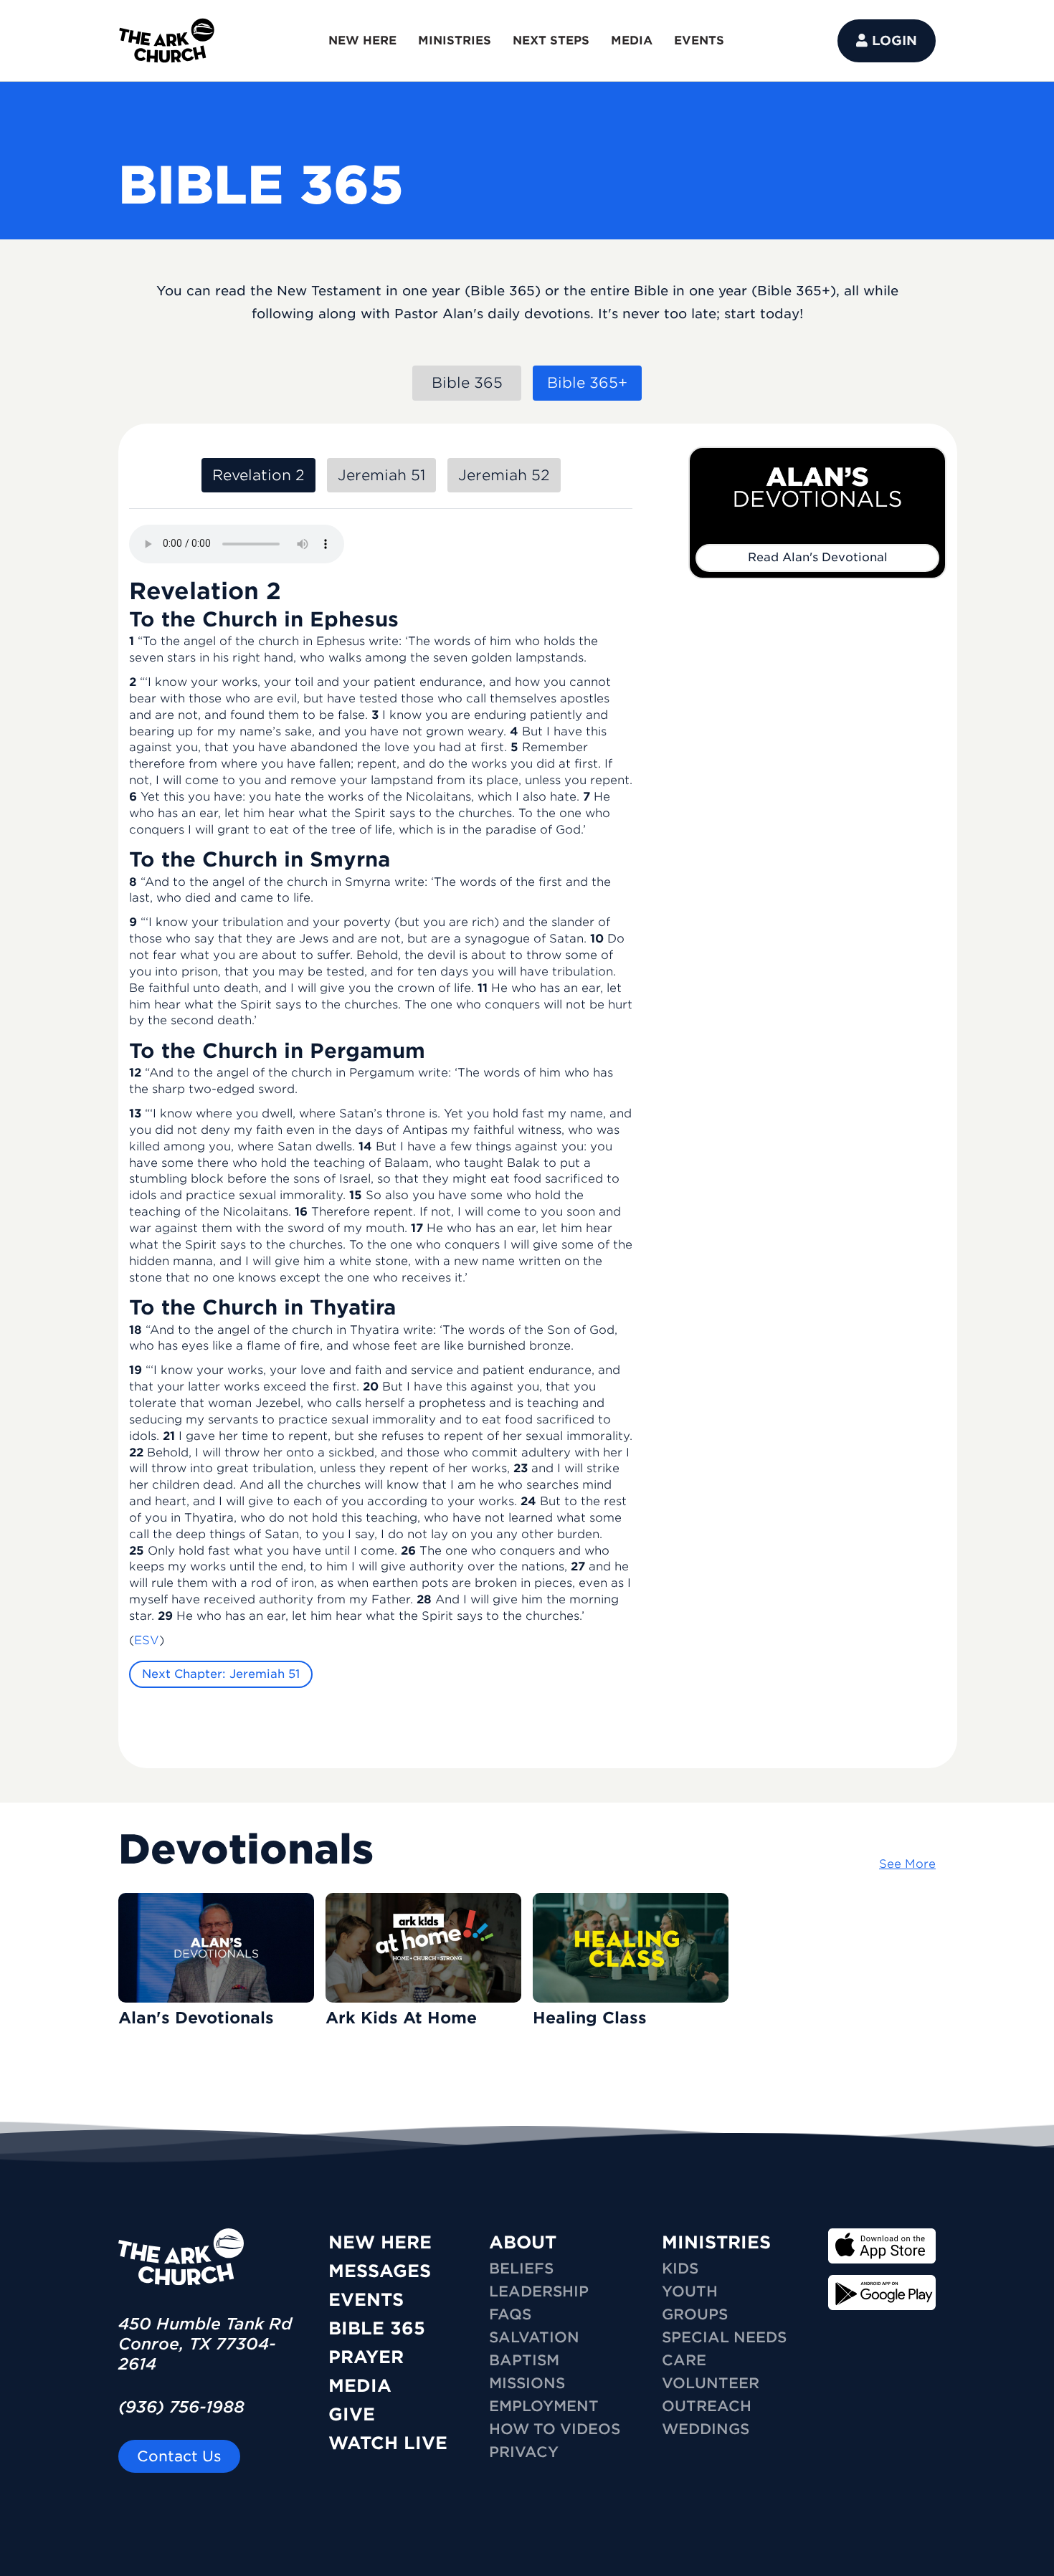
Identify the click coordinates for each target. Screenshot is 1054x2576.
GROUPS (695, 2314)
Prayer (366, 2357)
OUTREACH (707, 2406)
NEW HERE (362, 40)
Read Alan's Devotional (818, 557)
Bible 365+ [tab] (587, 383)
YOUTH (690, 2291)
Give (352, 2414)
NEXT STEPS (551, 40)
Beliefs (521, 2269)
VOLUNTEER (711, 2383)
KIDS (680, 2269)
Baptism (524, 2360)
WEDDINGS (706, 2429)
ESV (147, 1640)
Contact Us (179, 2456)
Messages (380, 2271)
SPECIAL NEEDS (724, 2337)
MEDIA (632, 40)
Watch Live (388, 2443)
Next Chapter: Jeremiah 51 (221, 1674)
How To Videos (555, 2429)
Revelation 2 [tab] (258, 475)
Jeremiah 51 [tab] (381, 475)
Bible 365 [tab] (467, 383)
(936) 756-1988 (181, 2407)
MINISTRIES (455, 40)
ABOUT (523, 2242)
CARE (684, 2360)
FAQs (510, 2314)
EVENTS (699, 40)
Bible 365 (377, 2328)
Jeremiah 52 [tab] (504, 475)
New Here (380, 2242)
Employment (544, 2406)
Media (360, 2386)
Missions (527, 2383)
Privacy (524, 2452)
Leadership (539, 2291)
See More (907, 1864)
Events (366, 2300)
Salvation (534, 2337)
